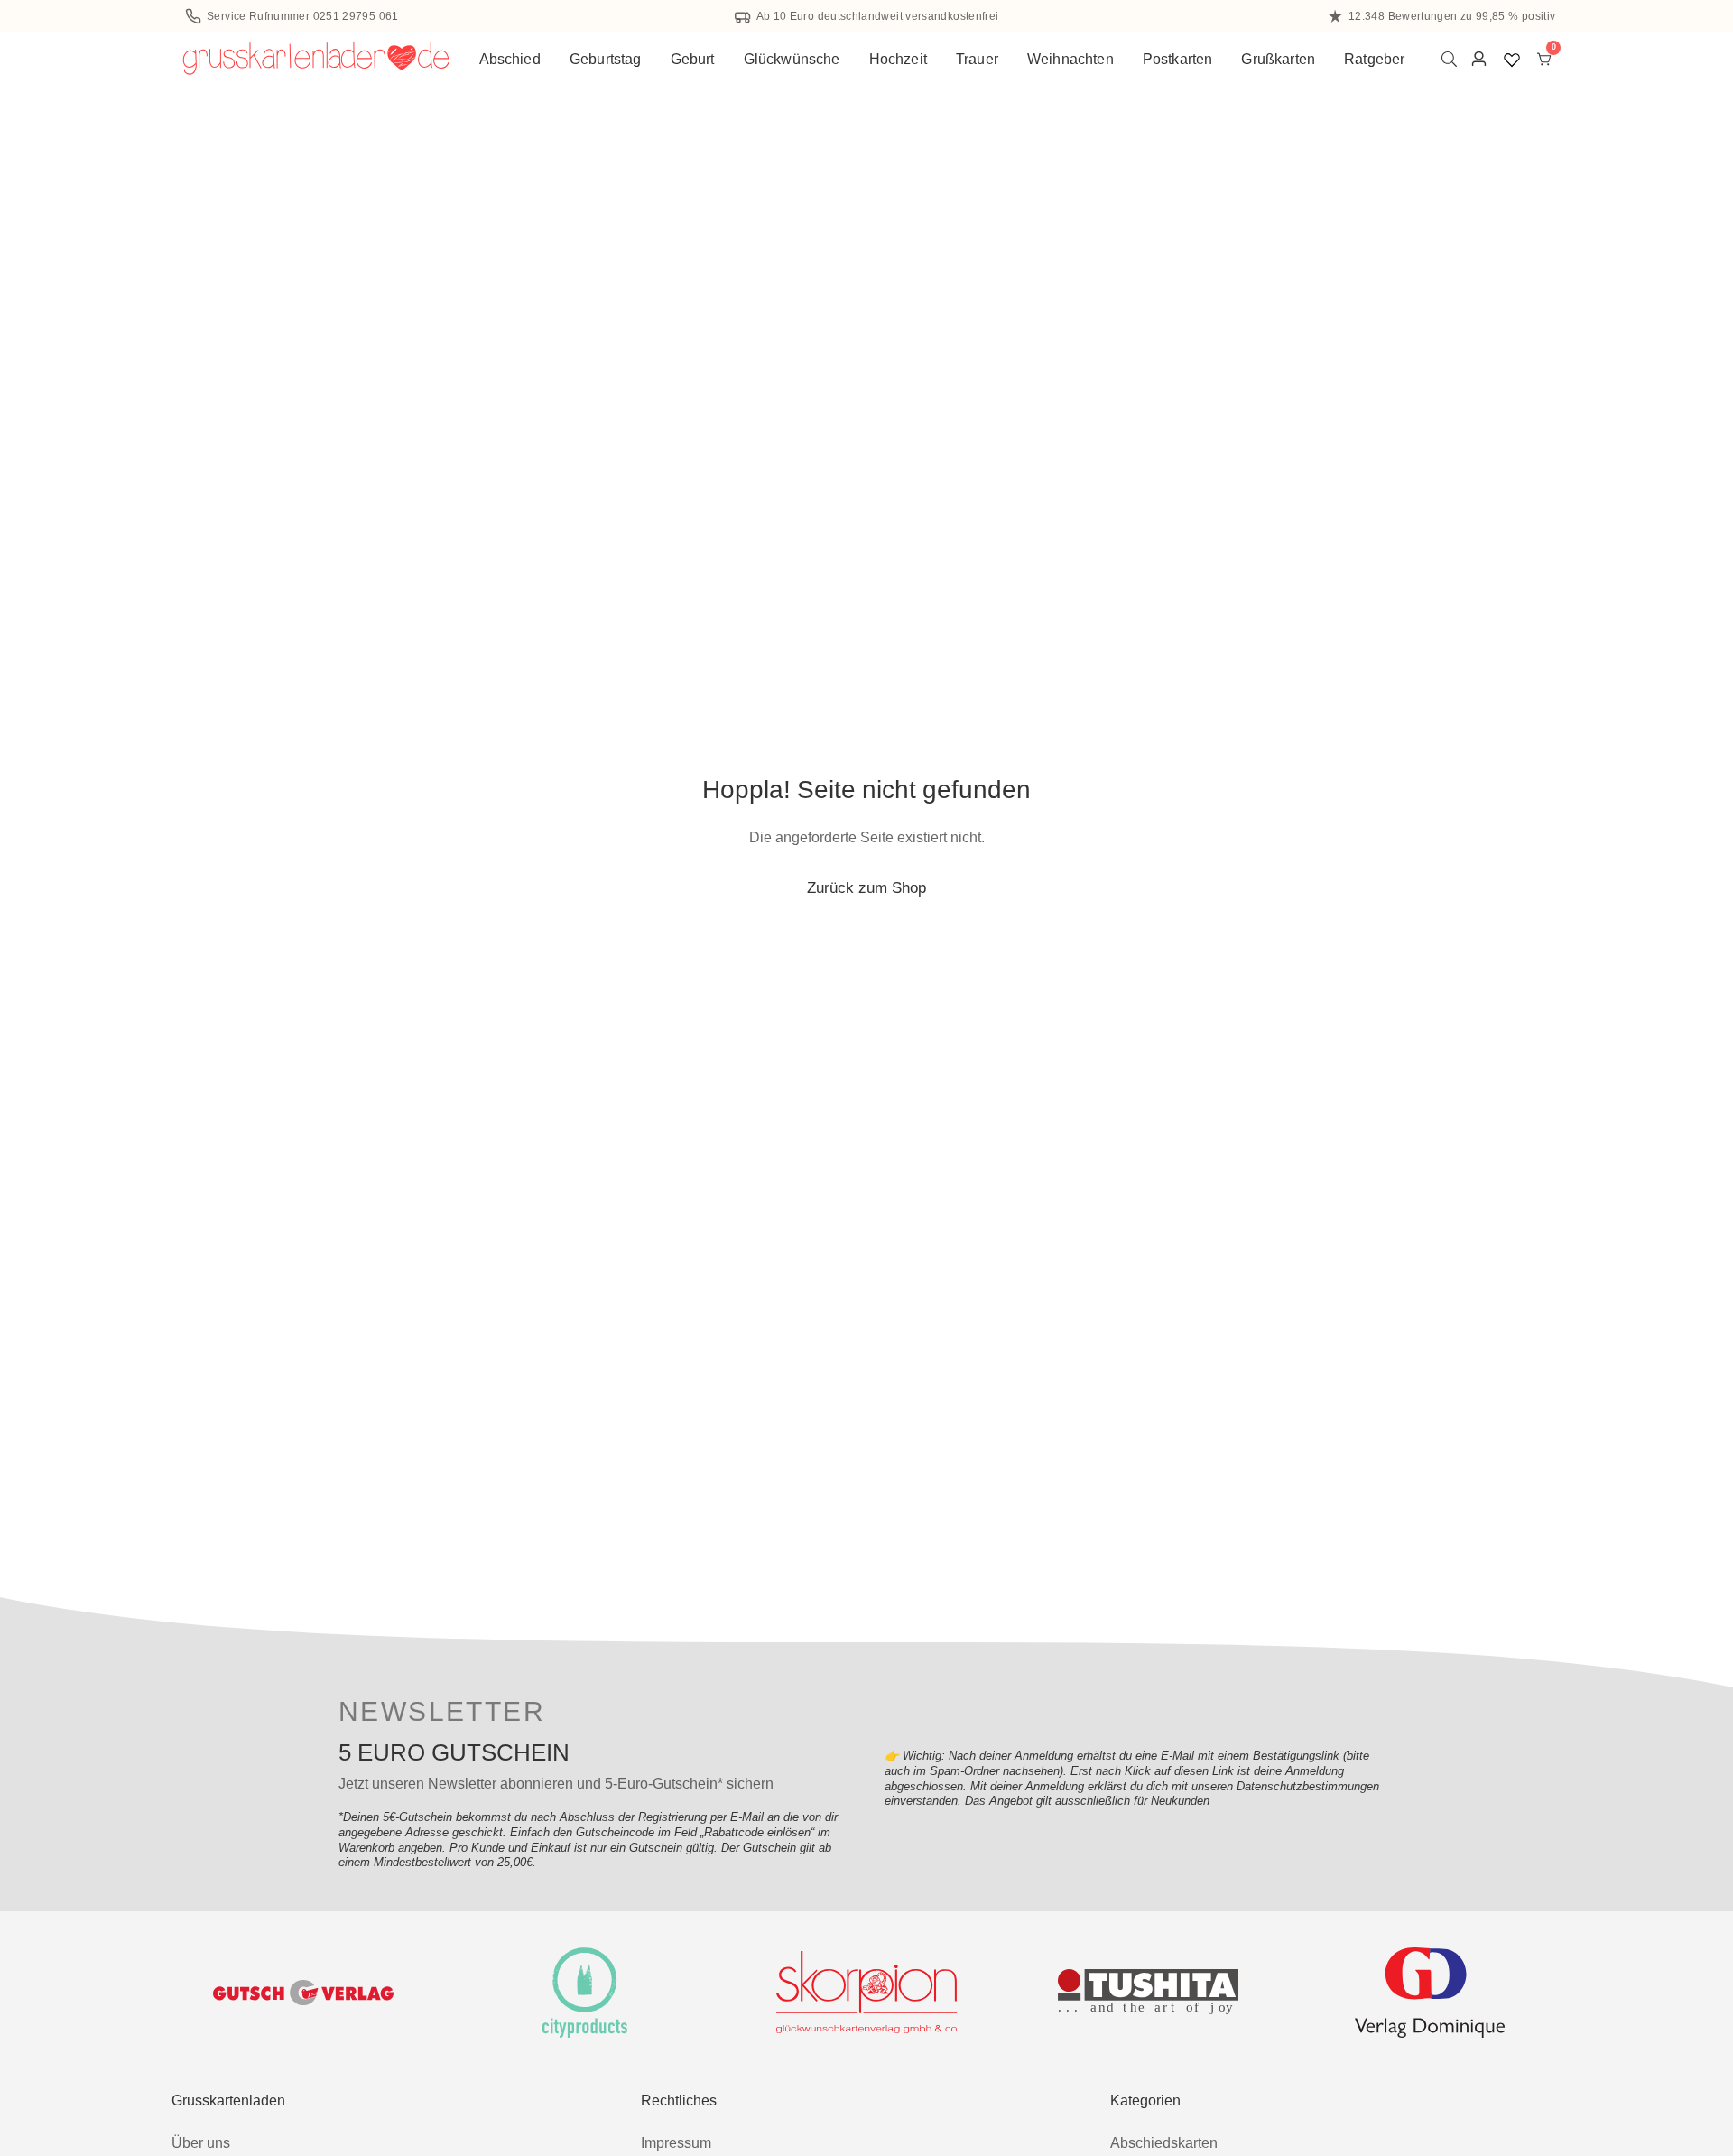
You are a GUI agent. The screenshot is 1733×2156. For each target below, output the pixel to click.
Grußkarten (1278, 59)
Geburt (693, 59)
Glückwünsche (792, 59)
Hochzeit (898, 59)
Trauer (977, 59)
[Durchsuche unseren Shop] (1453, 59)
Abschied (510, 59)
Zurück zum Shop (866, 887)
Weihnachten (1070, 59)
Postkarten (1178, 59)
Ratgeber (1374, 59)
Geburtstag (606, 59)
